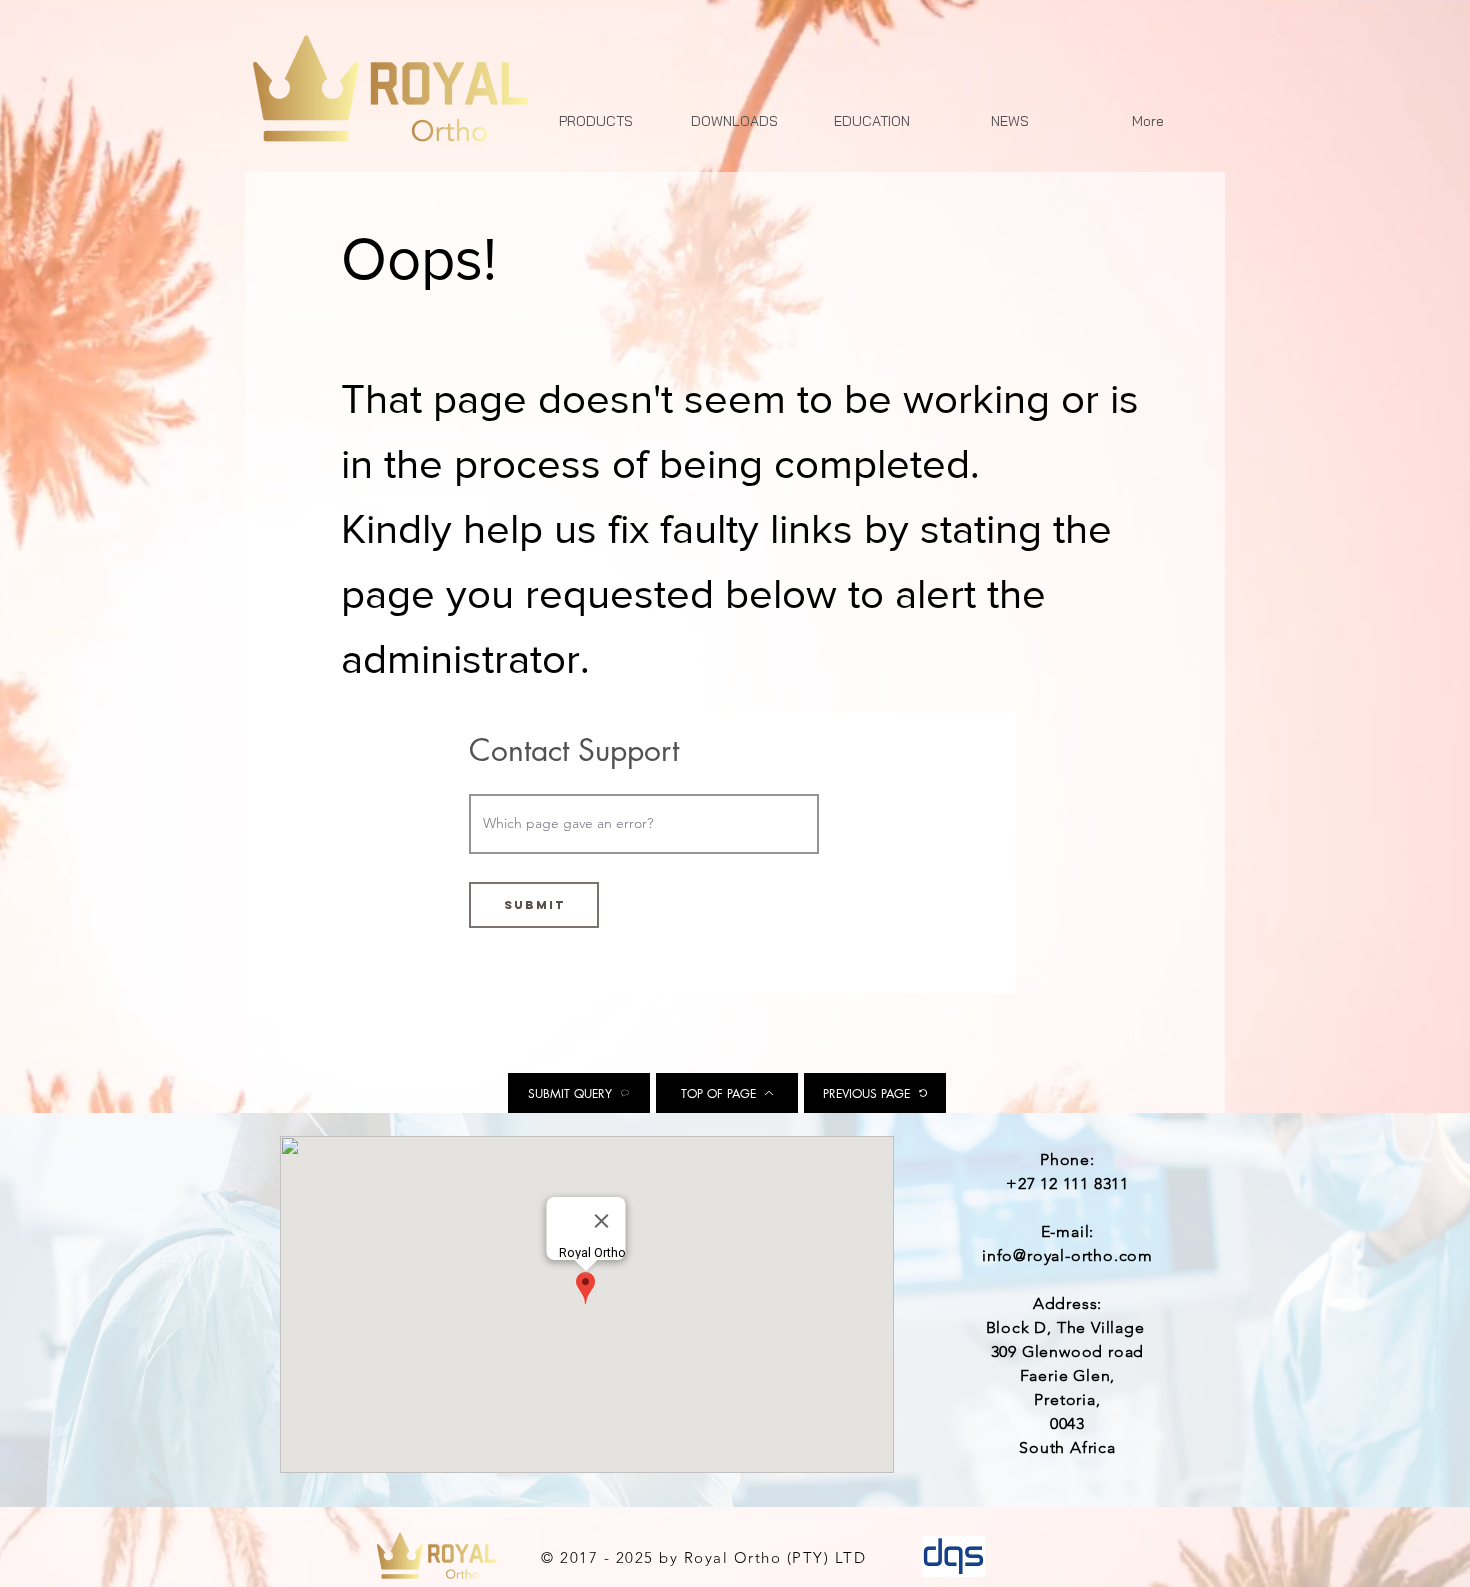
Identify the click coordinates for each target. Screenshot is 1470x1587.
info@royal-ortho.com (1067, 1255)
